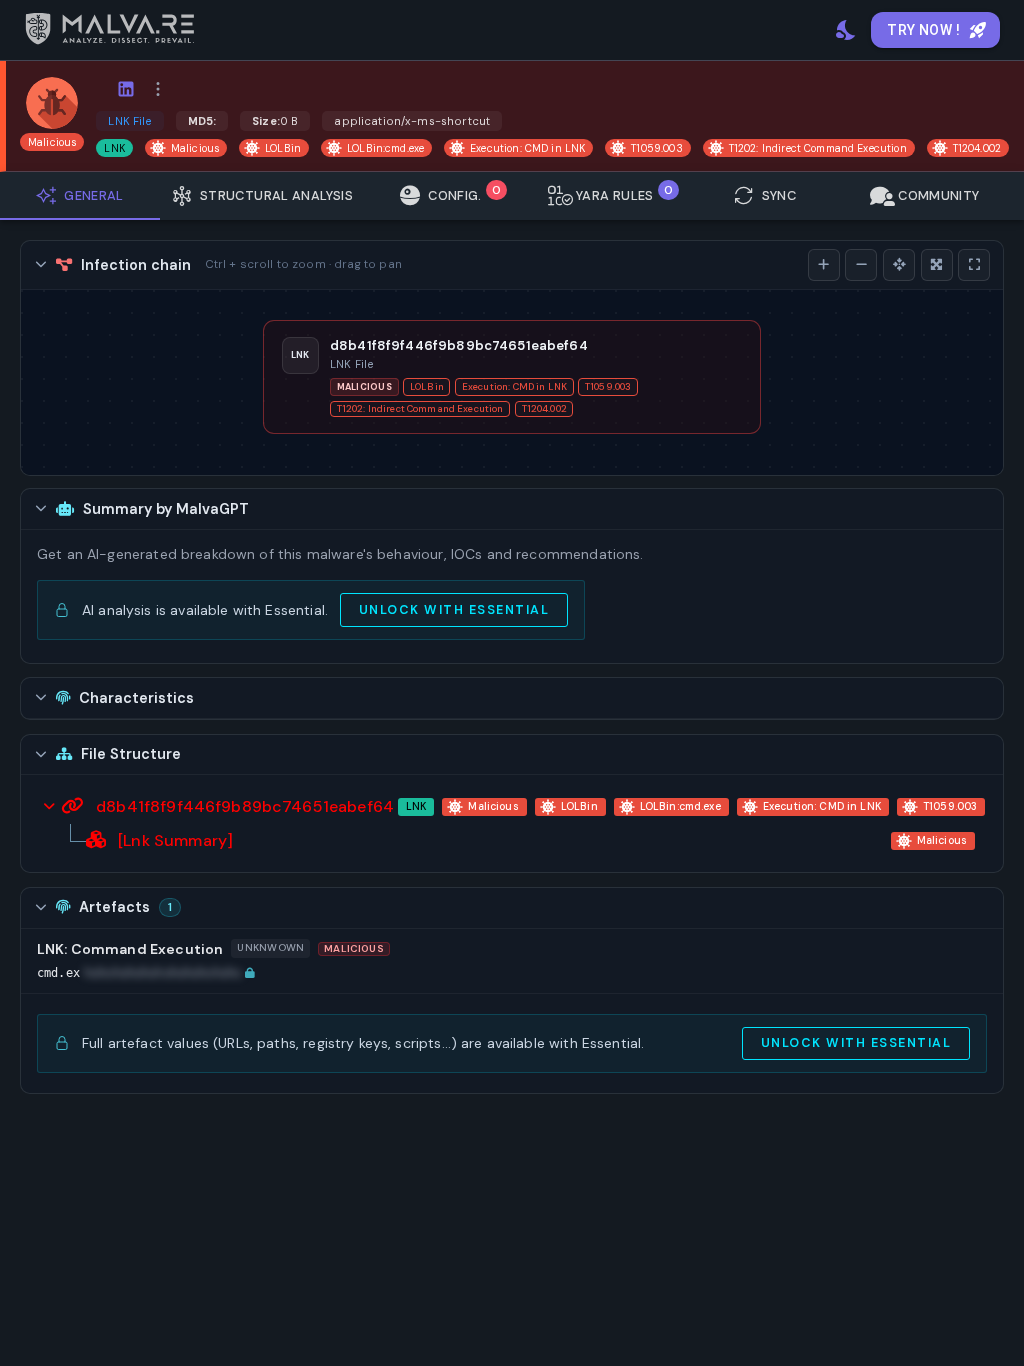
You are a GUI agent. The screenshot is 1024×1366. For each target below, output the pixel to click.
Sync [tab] (779, 195)
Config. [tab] (464, 193)
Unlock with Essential (454, 610)
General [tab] (94, 195)
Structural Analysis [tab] (276, 195)
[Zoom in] (824, 265)
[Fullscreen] (974, 265)
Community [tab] (938, 195)
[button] (146, 973)
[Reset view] (899, 265)
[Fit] (937, 265)
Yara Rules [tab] (624, 193)
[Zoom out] (861, 265)
